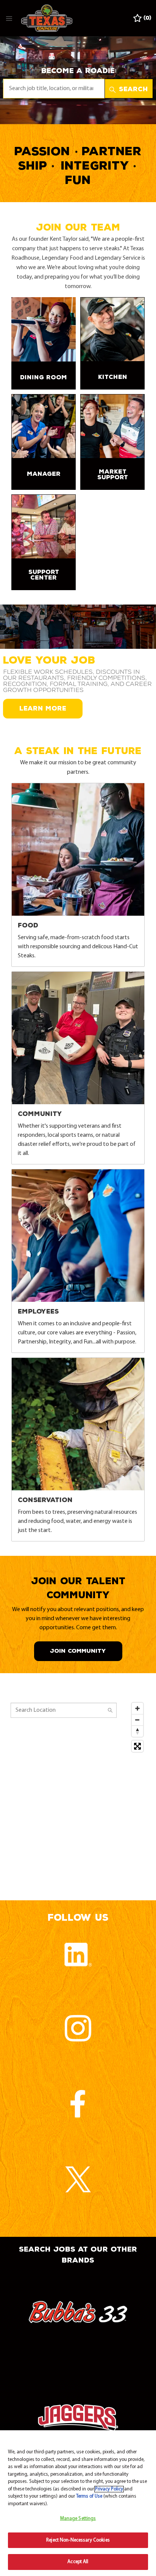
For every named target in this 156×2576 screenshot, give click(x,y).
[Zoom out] (137, 1720)
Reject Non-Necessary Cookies (78, 2540)
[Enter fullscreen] (137, 1746)
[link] (44, 343)
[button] (129, 89)
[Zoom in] (137, 1708)
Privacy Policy (109, 2489)
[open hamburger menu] (9, 18)
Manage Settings (78, 2519)
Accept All (78, 2562)
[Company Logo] (47, 18)
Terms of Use (89, 2496)
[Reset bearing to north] (137, 1731)
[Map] (78, 1794)
